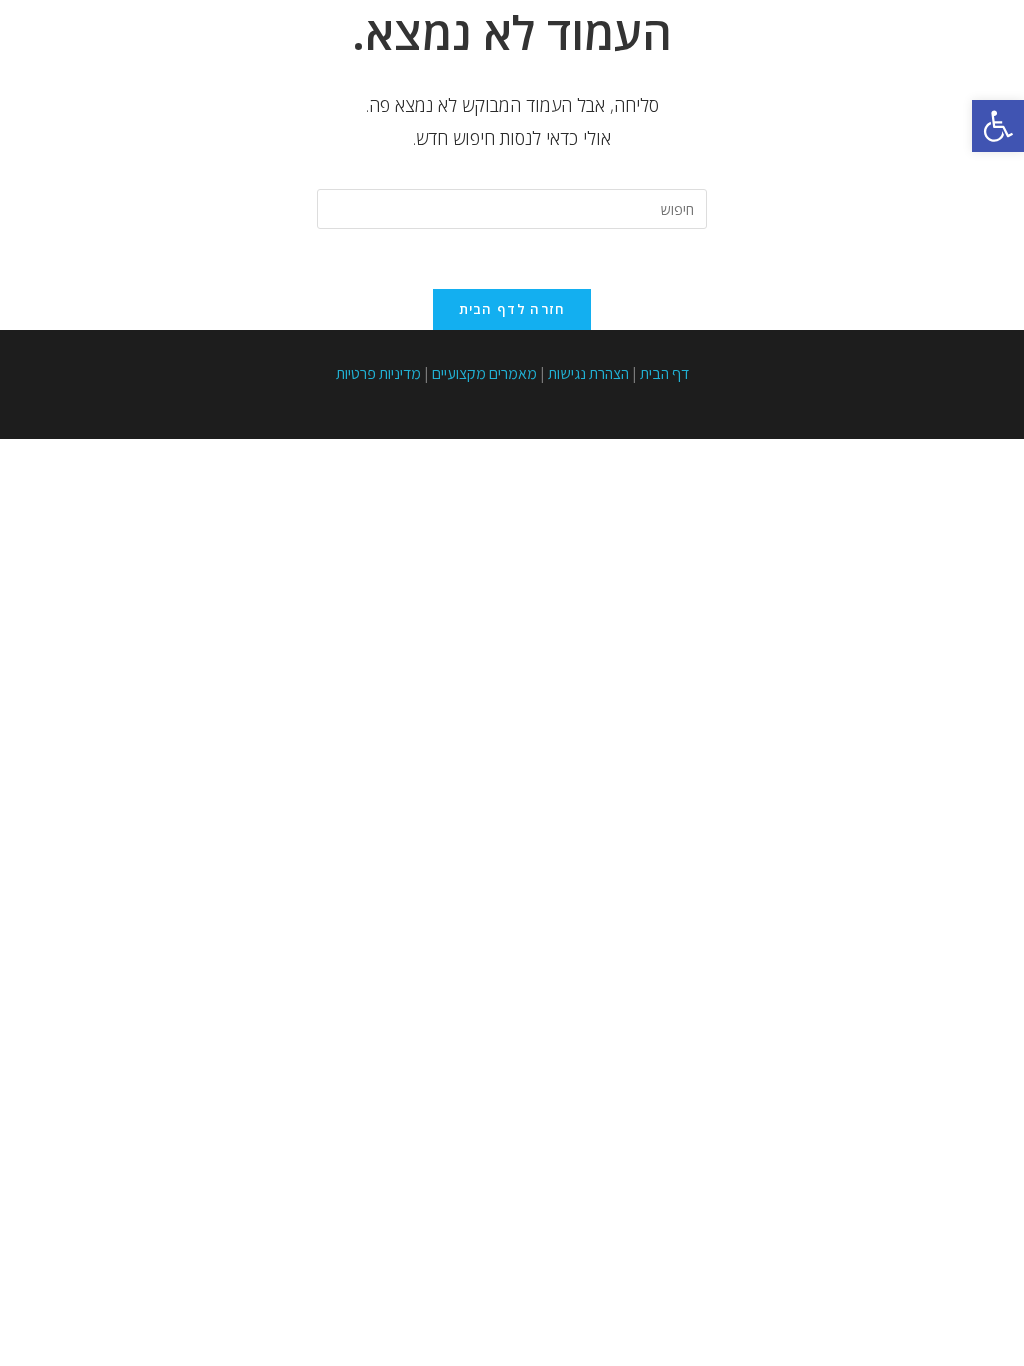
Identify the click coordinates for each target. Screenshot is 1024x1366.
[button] (998, 126)
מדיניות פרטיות (378, 373)
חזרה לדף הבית (512, 309)
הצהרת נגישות (588, 373)
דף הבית (664, 373)
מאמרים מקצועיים (484, 373)
